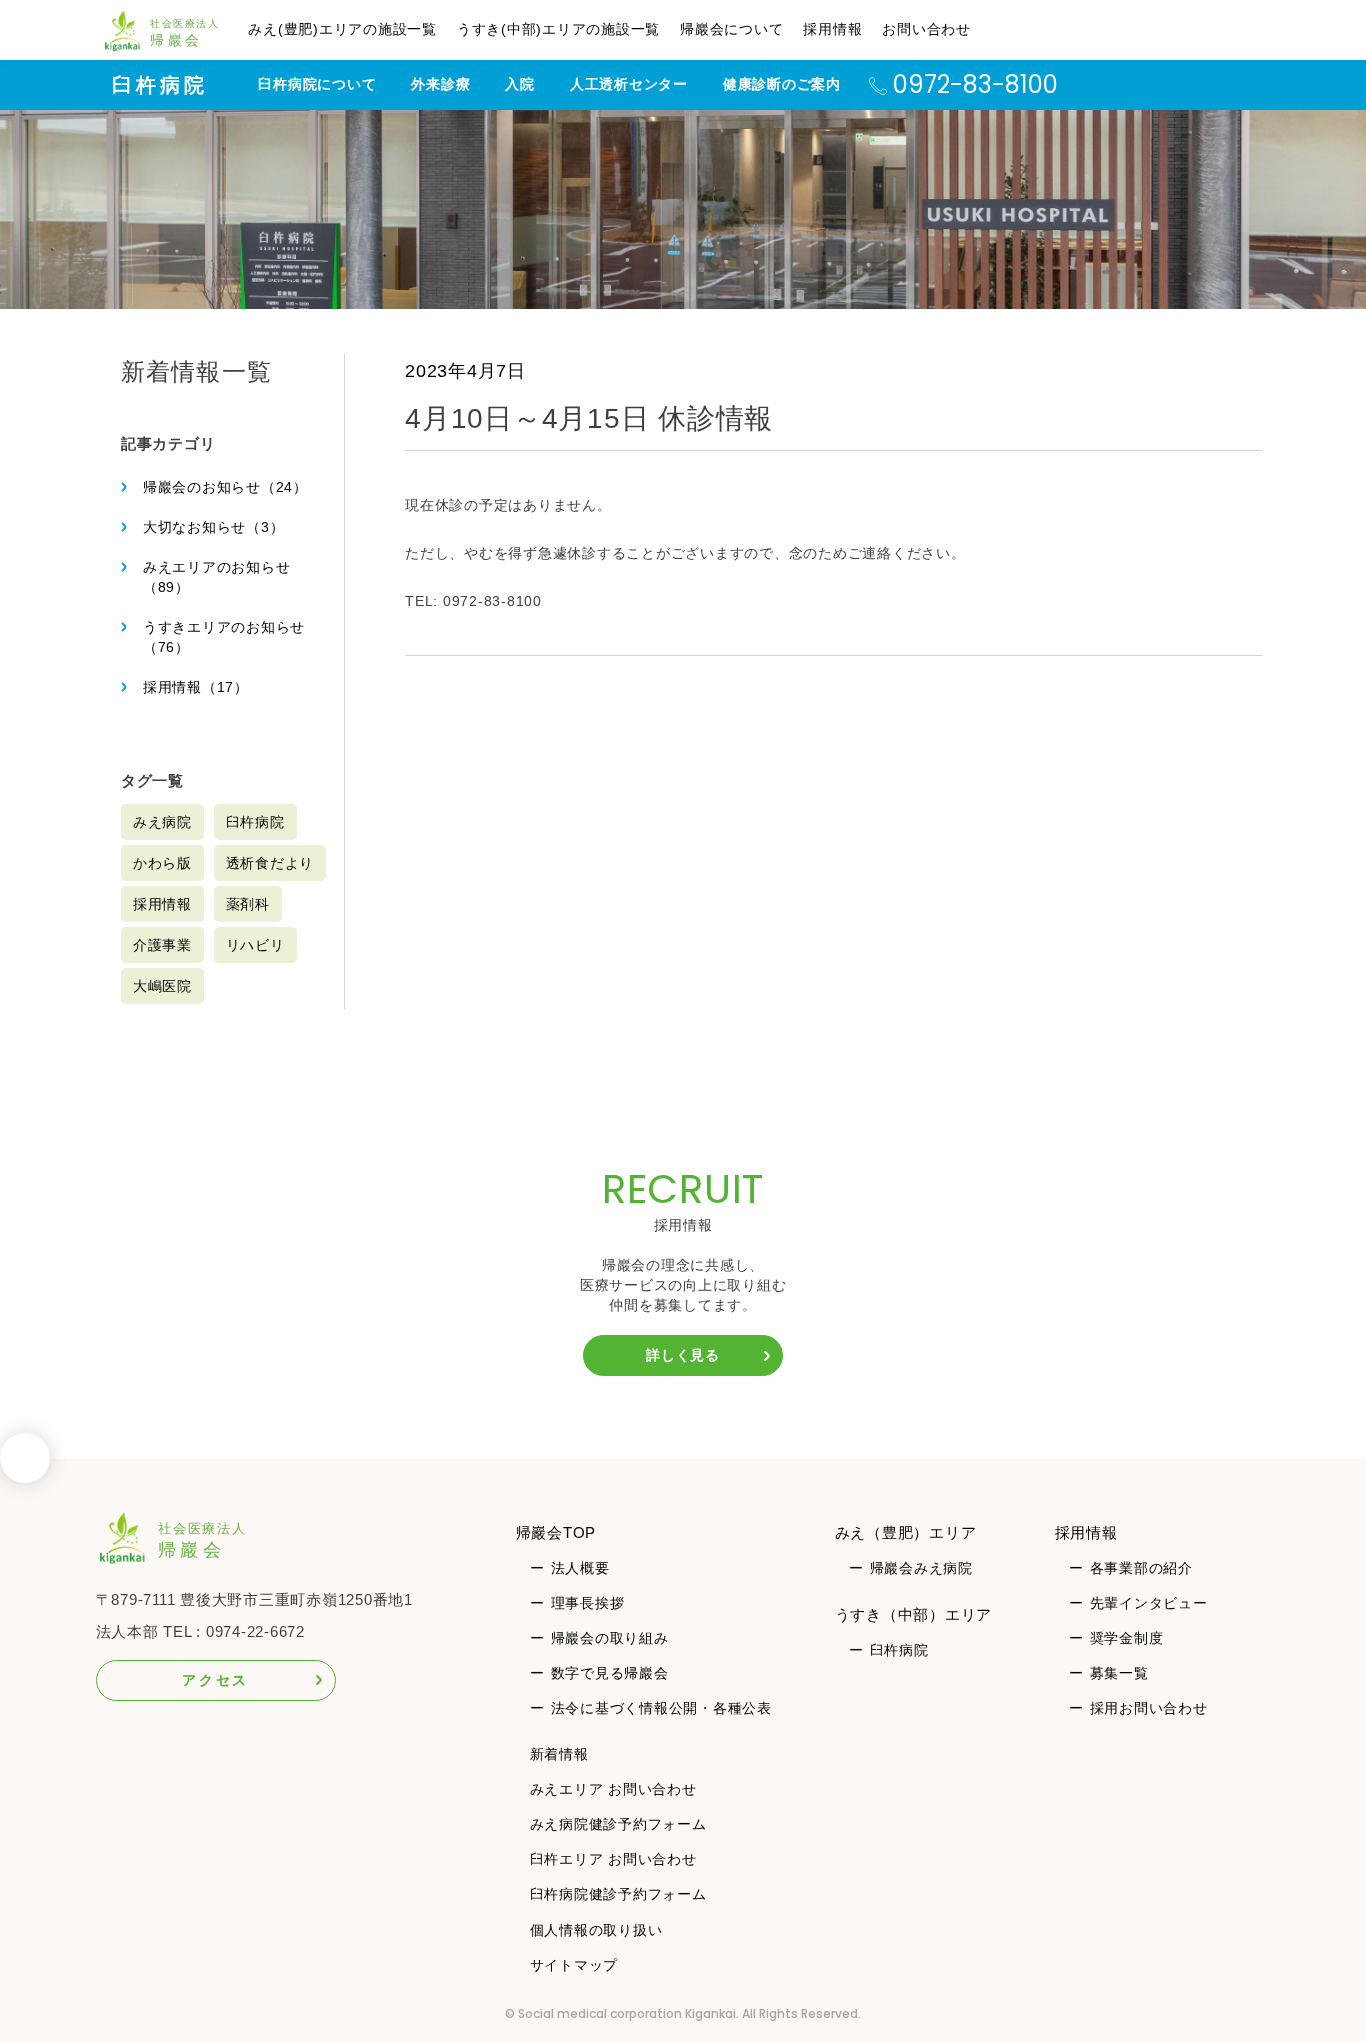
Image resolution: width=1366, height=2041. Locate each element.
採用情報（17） (196, 687)
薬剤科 (248, 904)
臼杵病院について (317, 84)
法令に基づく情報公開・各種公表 (661, 1708)
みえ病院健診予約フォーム (618, 1824)
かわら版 (162, 863)
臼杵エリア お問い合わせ (613, 1859)
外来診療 (440, 84)
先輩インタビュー (1149, 1603)
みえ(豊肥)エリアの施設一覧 (342, 29)
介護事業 (162, 945)
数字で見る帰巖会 (610, 1673)
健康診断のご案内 (782, 84)
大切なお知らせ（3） (214, 527)
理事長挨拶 (588, 1603)
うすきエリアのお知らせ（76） (224, 637)
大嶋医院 (162, 986)
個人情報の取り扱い (596, 1930)
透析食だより (270, 863)
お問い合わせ (926, 29)
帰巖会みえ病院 (921, 1568)
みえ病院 (162, 822)
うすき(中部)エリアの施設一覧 (558, 29)
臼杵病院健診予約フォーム (618, 1894)
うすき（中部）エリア (914, 1614)
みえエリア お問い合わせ (613, 1789)
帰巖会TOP (556, 1532)
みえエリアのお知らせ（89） (217, 577)
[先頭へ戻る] (25, 1464)
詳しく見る (683, 1355)
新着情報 (559, 1754)
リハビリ (255, 945)
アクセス (215, 1680)
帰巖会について (731, 29)
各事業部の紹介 (1141, 1568)
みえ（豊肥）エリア (906, 1532)
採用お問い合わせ (1149, 1708)
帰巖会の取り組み (610, 1638)
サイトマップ (574, 1965)
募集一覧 (1119, 1673)
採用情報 (832, 29)
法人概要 (580, 1568)
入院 (520, 84)
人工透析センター (629, 84)
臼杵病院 (160, 85)
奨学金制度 (1127, 1638)
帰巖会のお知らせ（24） (225, 487)
